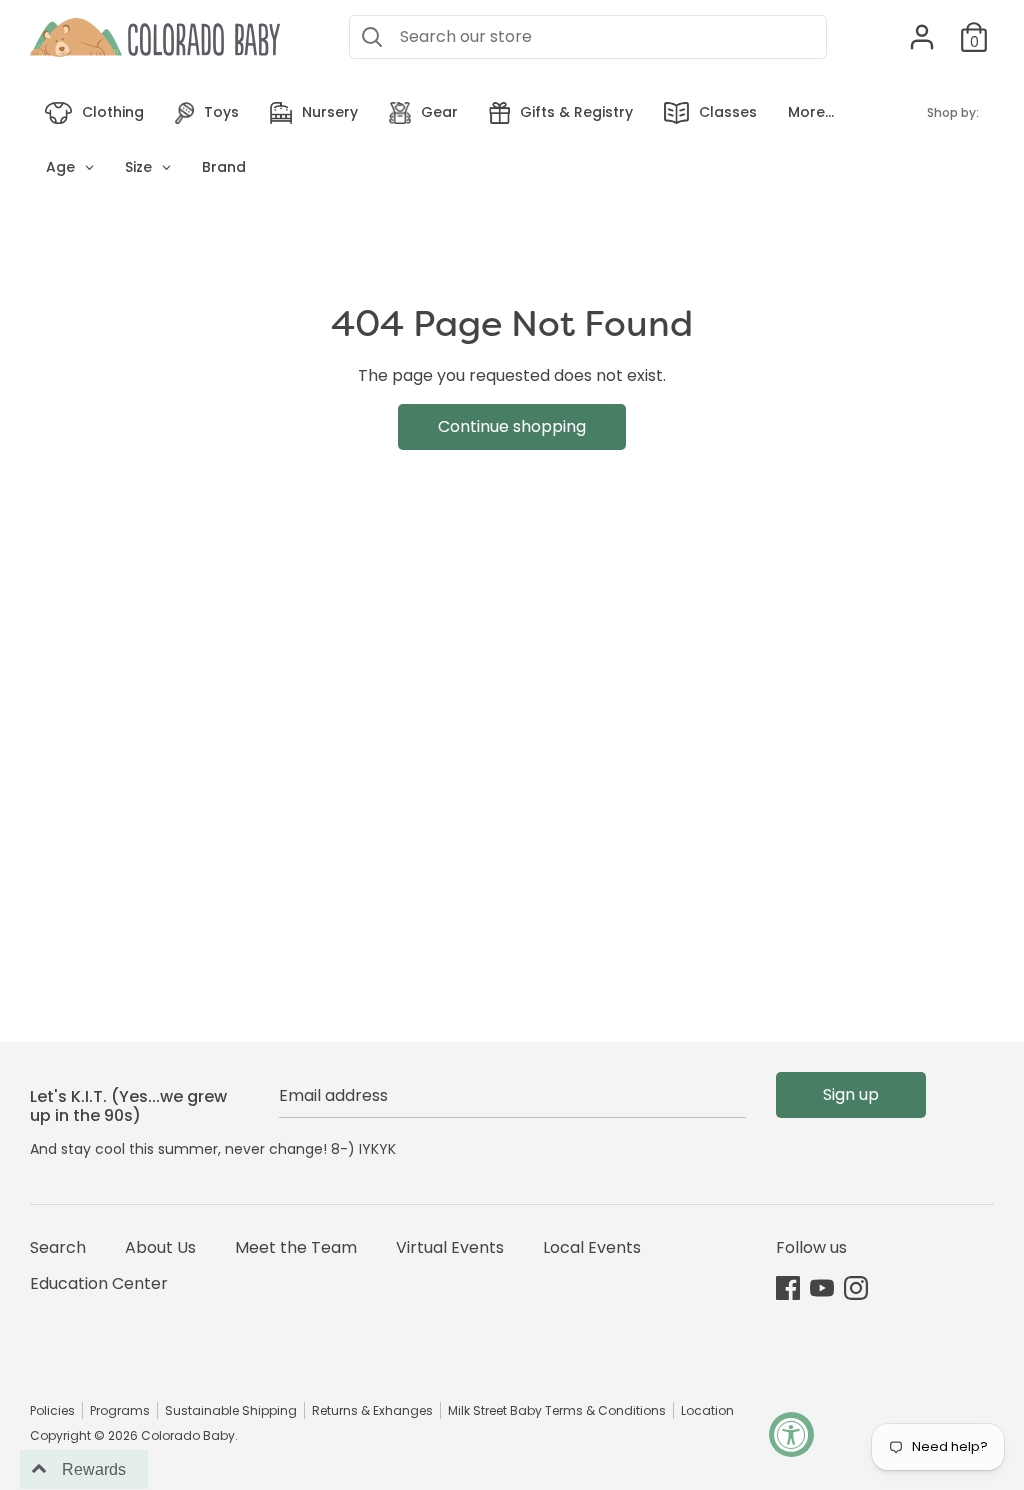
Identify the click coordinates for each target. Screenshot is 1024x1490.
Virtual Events (450, 1247)
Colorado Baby (188, 1435)
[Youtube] (822, 1287)
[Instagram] (856, 1287)
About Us (160, 1247)
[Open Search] (372, 37)
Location (707, 1410)
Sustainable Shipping (231, 1410)
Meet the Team (296, 1247)
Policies (52, 1410)
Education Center (99, 1283)
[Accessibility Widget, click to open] (791, 1434)
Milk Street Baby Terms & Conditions (557, 1410)
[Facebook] (788, 1287)
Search (58, 1247)
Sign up (851, 1094)
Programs (120, 1410)
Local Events (592, 1247)
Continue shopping (512, 426)
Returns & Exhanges (372, 1410)
